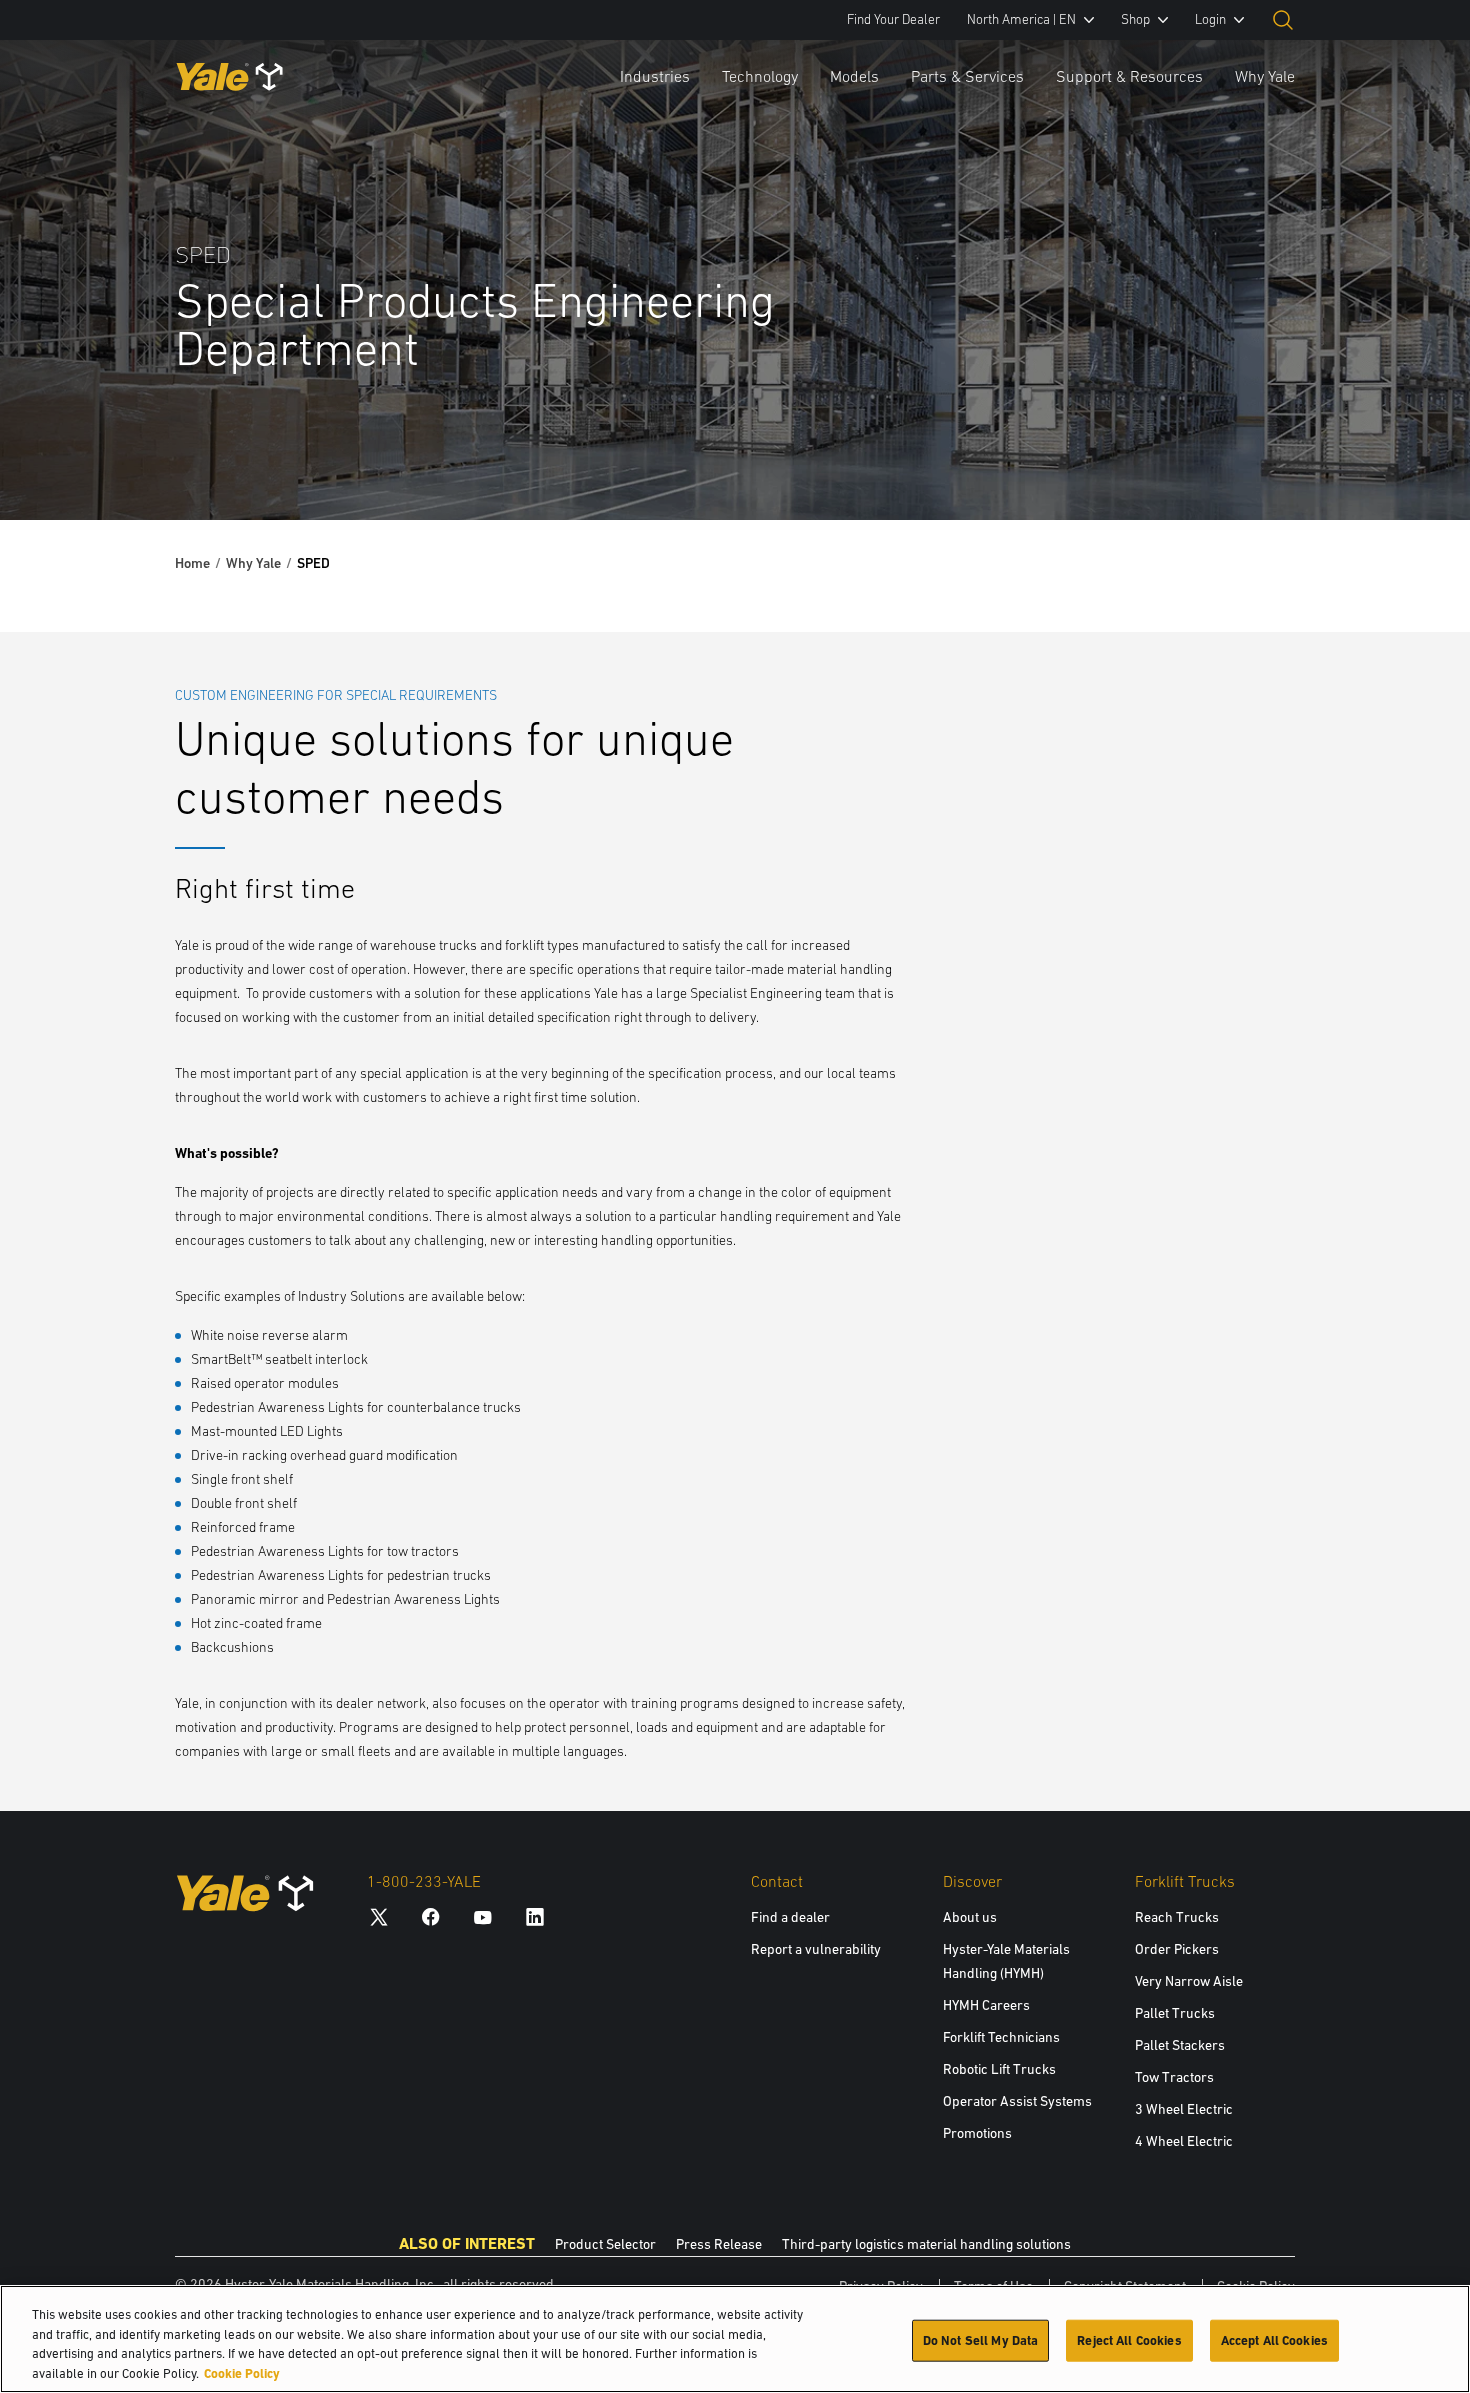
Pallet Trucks (1175, 2013)
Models (854, 76)
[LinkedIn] (535, 1916)
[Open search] (1283, 20)
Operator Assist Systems (1017, 2101)
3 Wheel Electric (1184, 2109)
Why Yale (1265, 76)
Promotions (977, 2133)
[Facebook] (431, 1916)
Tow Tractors (1174, 2077)
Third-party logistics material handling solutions (926, 2244)
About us (970, 1917)
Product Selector (605, 2244)
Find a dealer (790, 1917)
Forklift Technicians (1001, 2037)
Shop (1135, 19)
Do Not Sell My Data (980, 2340)
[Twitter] (379, 1916)
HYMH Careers (986, 2005)
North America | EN (1021, 19)
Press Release (719, 2244)
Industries (655, 76)
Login (1210, 19)
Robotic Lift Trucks (999, 2069)
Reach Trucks (1177, 1917)
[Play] (1408, 458)
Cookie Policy (242, 2372)
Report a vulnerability (816, 1949)
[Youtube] (483, 1916)
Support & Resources (1129, 76)
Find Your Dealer (893, 19)
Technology (760, 76)
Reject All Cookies (1129, 2340)
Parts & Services (967, 76)
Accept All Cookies (1274, 2340)
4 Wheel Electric (1184, 2141)
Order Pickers (1177, 1949)
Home (192, 563)
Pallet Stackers (1180, 2045)
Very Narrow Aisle (1189, 1981)
